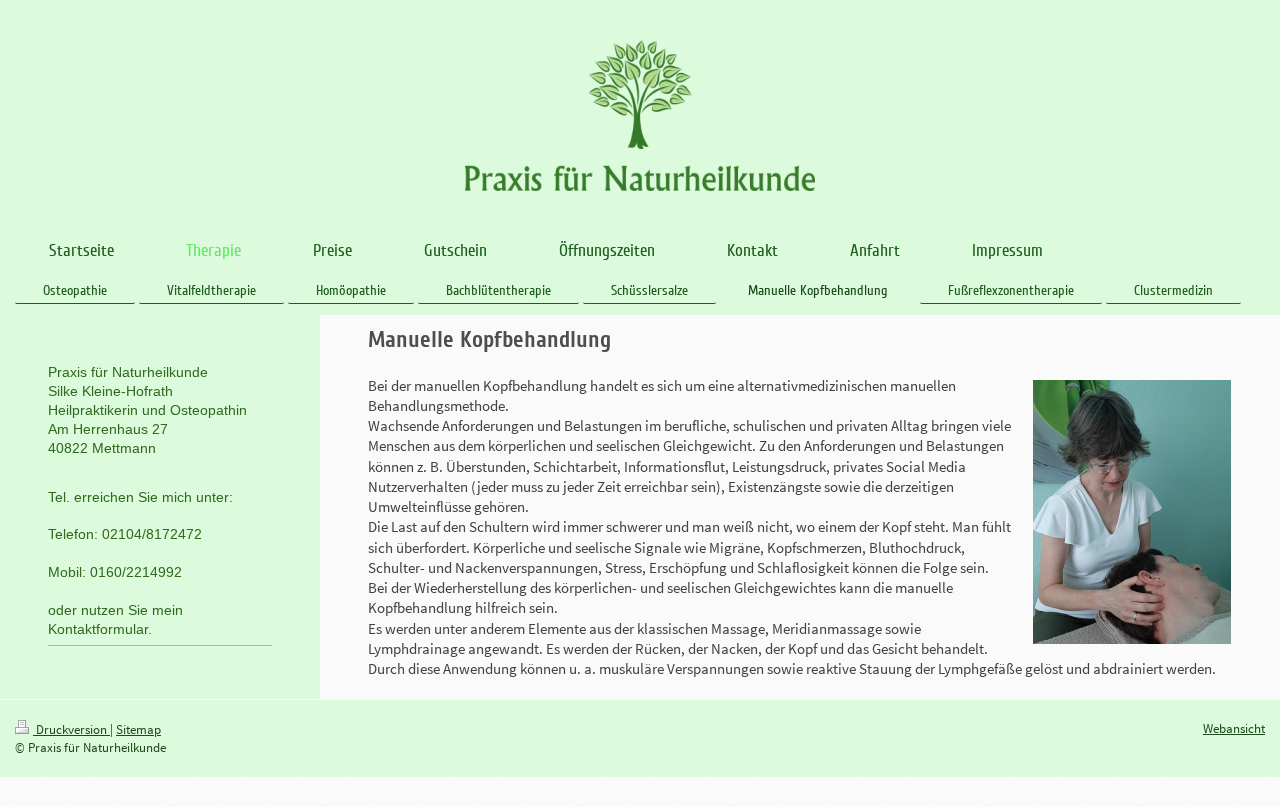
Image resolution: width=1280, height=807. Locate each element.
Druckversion (71, 729)
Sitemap (138, 729)
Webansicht (1234, 728)
